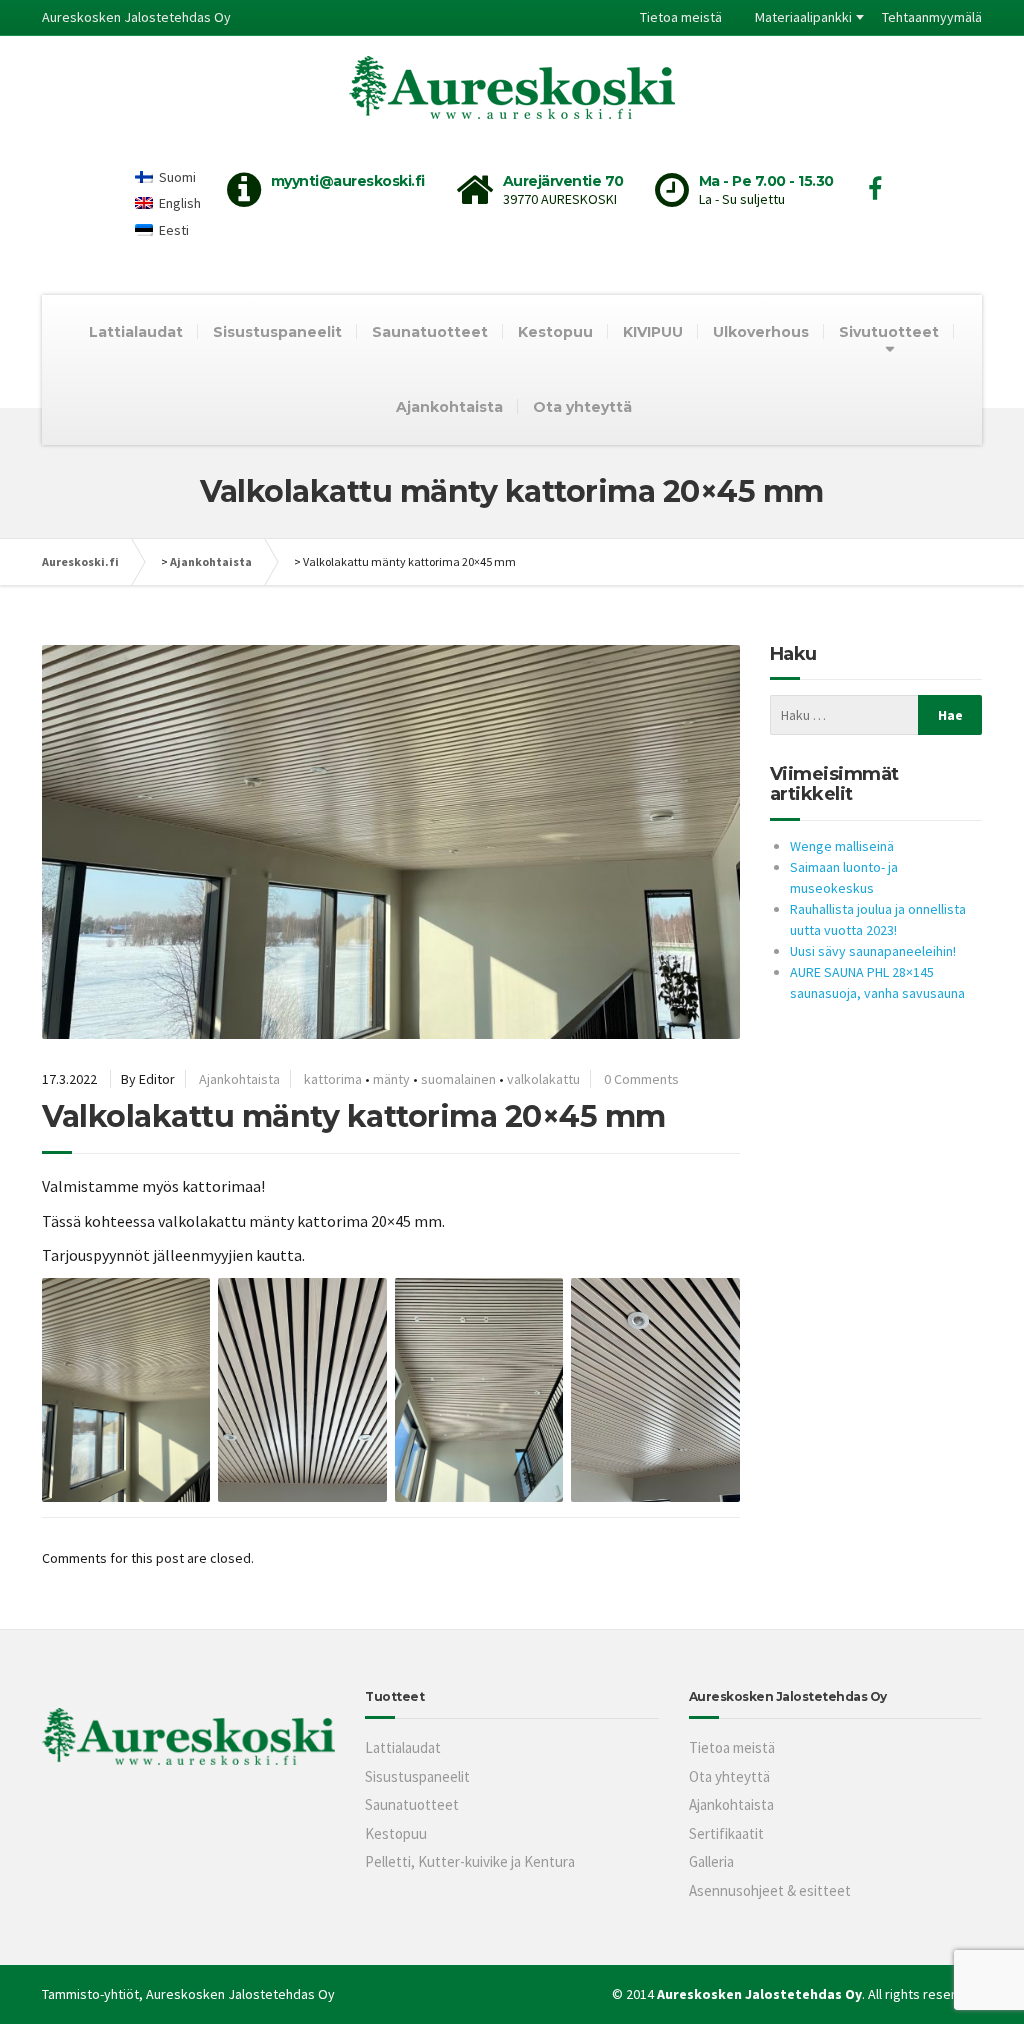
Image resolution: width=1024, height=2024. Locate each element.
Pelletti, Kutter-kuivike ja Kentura (470, 1861)
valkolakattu (543, 1079)
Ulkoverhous (761, 332)
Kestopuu (555, 332)
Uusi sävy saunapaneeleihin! (873, 951)
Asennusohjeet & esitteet (770, 1890)
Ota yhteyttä (582, 407)
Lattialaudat (136, 332)
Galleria (711, 1861)
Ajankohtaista (449, 407)
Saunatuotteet (430, 332)
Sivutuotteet (889, 332)
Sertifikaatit (726, 1833)
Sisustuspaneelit (277, 332)
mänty (391, 1079)
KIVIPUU (653, 332)
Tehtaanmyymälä (932, 17)
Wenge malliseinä (842, 846)
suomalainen (458, 1079)
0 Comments (641, 1079)
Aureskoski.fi (80, 561)
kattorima (333, 1079)
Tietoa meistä (681, 17)
